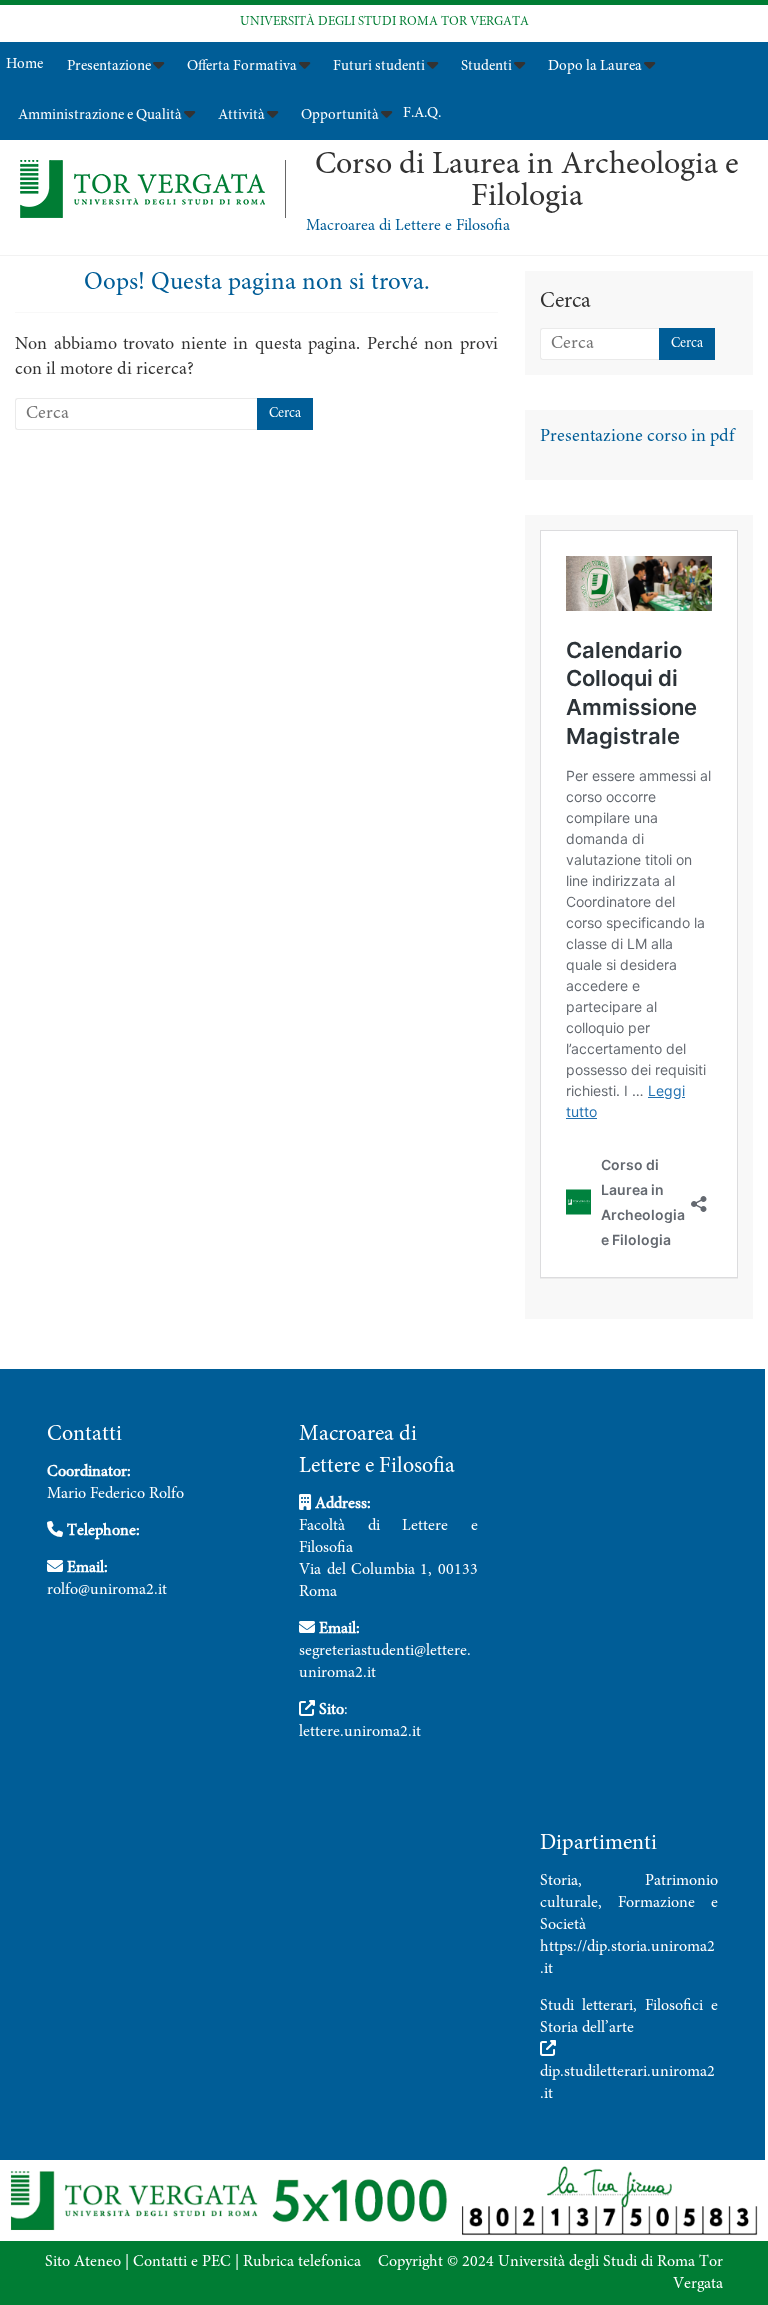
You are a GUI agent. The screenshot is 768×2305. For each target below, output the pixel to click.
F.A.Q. (422, 113)
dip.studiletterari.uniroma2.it (627, 2083)
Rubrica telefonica (302, 2262)
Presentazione (109, 66)
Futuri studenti (379, 66)
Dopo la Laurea (595, 66)
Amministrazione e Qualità (100, 115)
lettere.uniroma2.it (360, 1732)
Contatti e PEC (182, 2262)
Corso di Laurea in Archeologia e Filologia (527, 182)
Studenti (486, 66)
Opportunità (340, 115)
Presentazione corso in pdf (637, 437)
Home (24, 64)
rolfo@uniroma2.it (107, 1590)
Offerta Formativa (242, 66)
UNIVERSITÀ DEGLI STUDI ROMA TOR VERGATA (384, 22)
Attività (241, 115)
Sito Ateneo (83, 2262)
